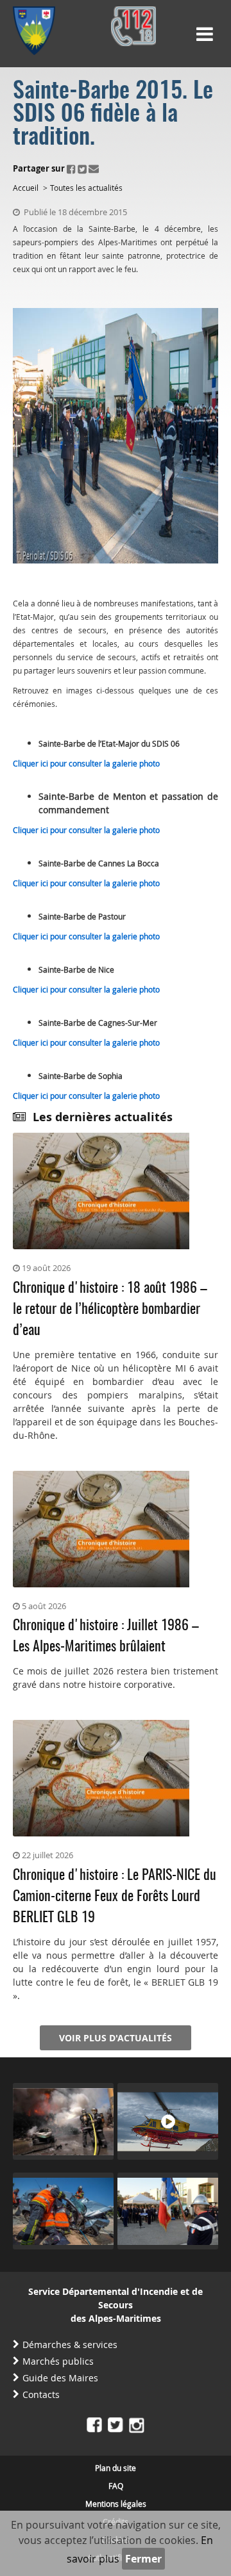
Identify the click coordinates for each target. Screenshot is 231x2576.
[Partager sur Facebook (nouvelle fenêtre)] (71, 168)
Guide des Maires (60, 2378)
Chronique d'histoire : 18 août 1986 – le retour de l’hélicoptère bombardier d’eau (110, 1309)
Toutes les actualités (86, 188)
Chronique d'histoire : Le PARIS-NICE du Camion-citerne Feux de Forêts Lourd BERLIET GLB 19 (115, 1897)
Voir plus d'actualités (116, 2038)
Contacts (41, 2394)
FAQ (116, 2486)
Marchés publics (58, 2361)
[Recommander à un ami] (94, 168)
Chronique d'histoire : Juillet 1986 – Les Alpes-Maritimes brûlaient (106, 1636)
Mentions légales (116, 2504)
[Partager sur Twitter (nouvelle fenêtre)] (82, 168)
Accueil (26, 188)
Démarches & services (70, 2345)
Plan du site (116, 2468)
